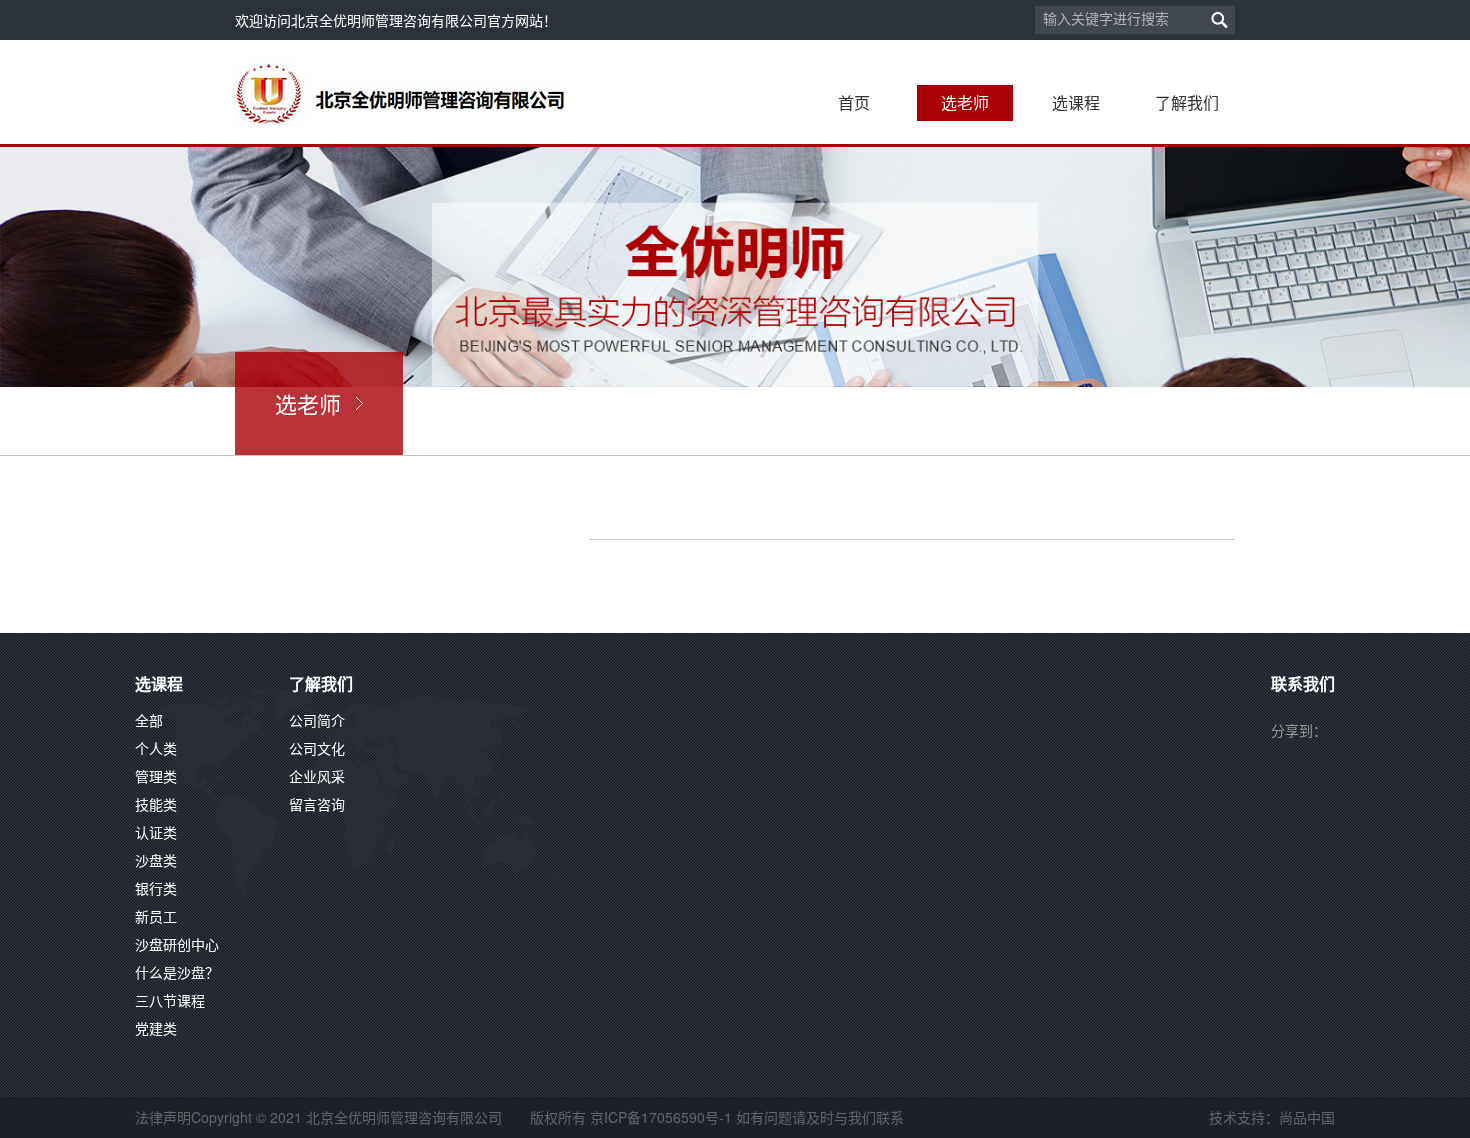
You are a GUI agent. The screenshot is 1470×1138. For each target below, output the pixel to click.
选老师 (965, 102)
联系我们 (1303, 684)
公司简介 (317, 720)
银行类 (156, 888)
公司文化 (317, 748)
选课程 (1076, 102)
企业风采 (317, 776)
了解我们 (1187, 102)
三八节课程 (170, 1000)
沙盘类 (156, 860)
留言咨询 (317, 804)
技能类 (156, 804)
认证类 (156, 832)
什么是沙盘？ (177, 972)
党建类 (156, 1028)
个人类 (156, 748)
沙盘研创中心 (177, 944)
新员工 (156, 916)
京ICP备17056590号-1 (661, 1117)
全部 (149, 720)
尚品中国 (1307, 1117)
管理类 (156, 776)
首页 (854, 102)
